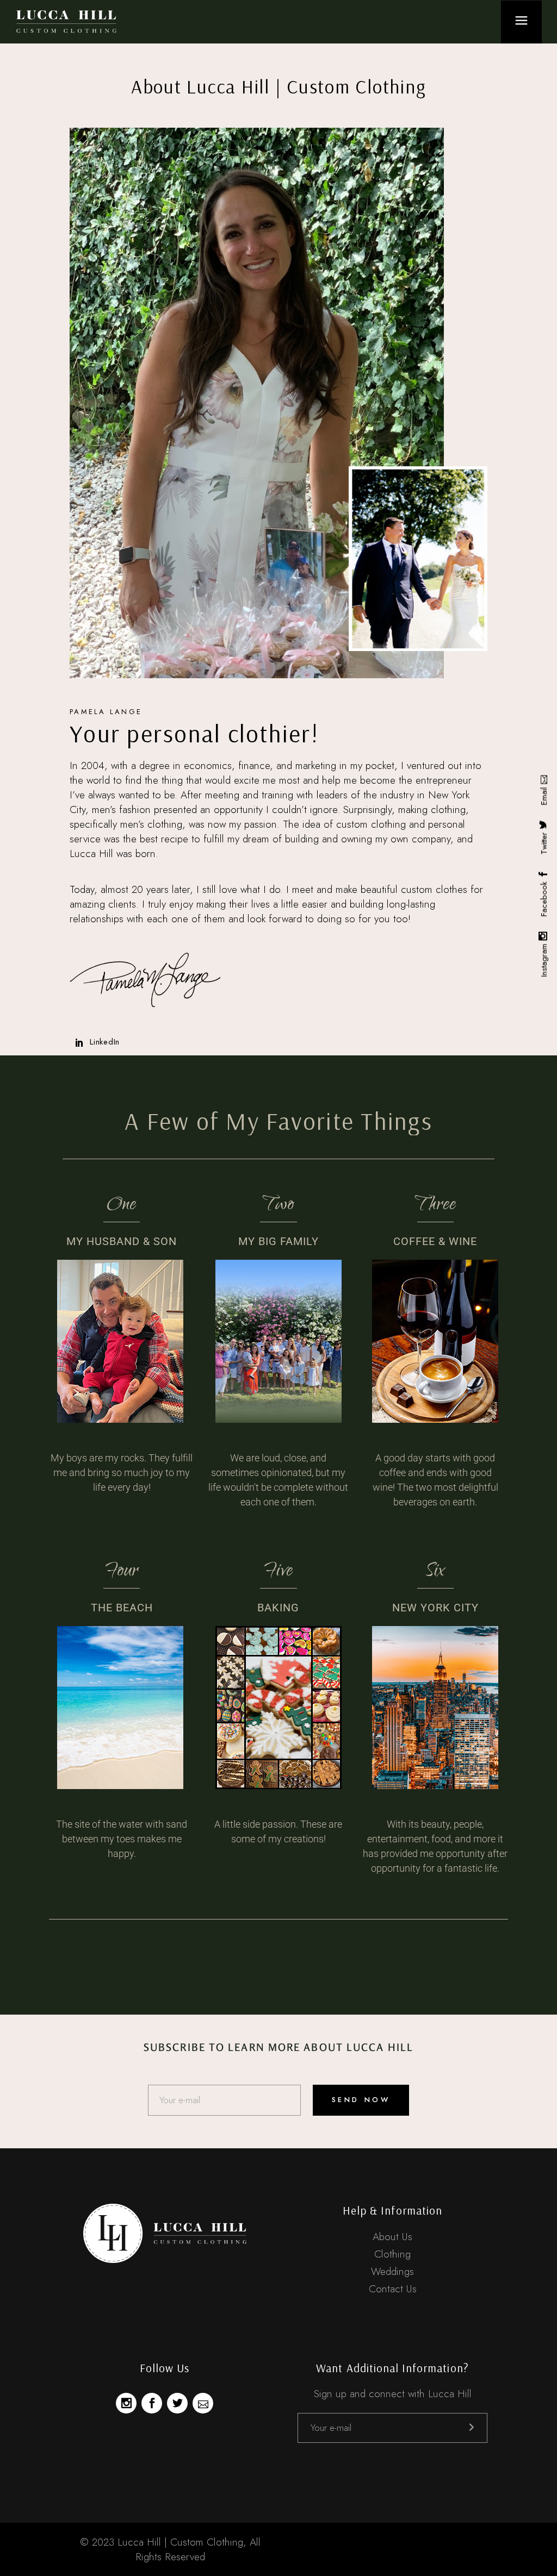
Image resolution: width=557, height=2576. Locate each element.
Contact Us (393, 2289)
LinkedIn (105, 1042)
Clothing (392, 2254)
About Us (392, 2237)
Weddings (392, 2271)
